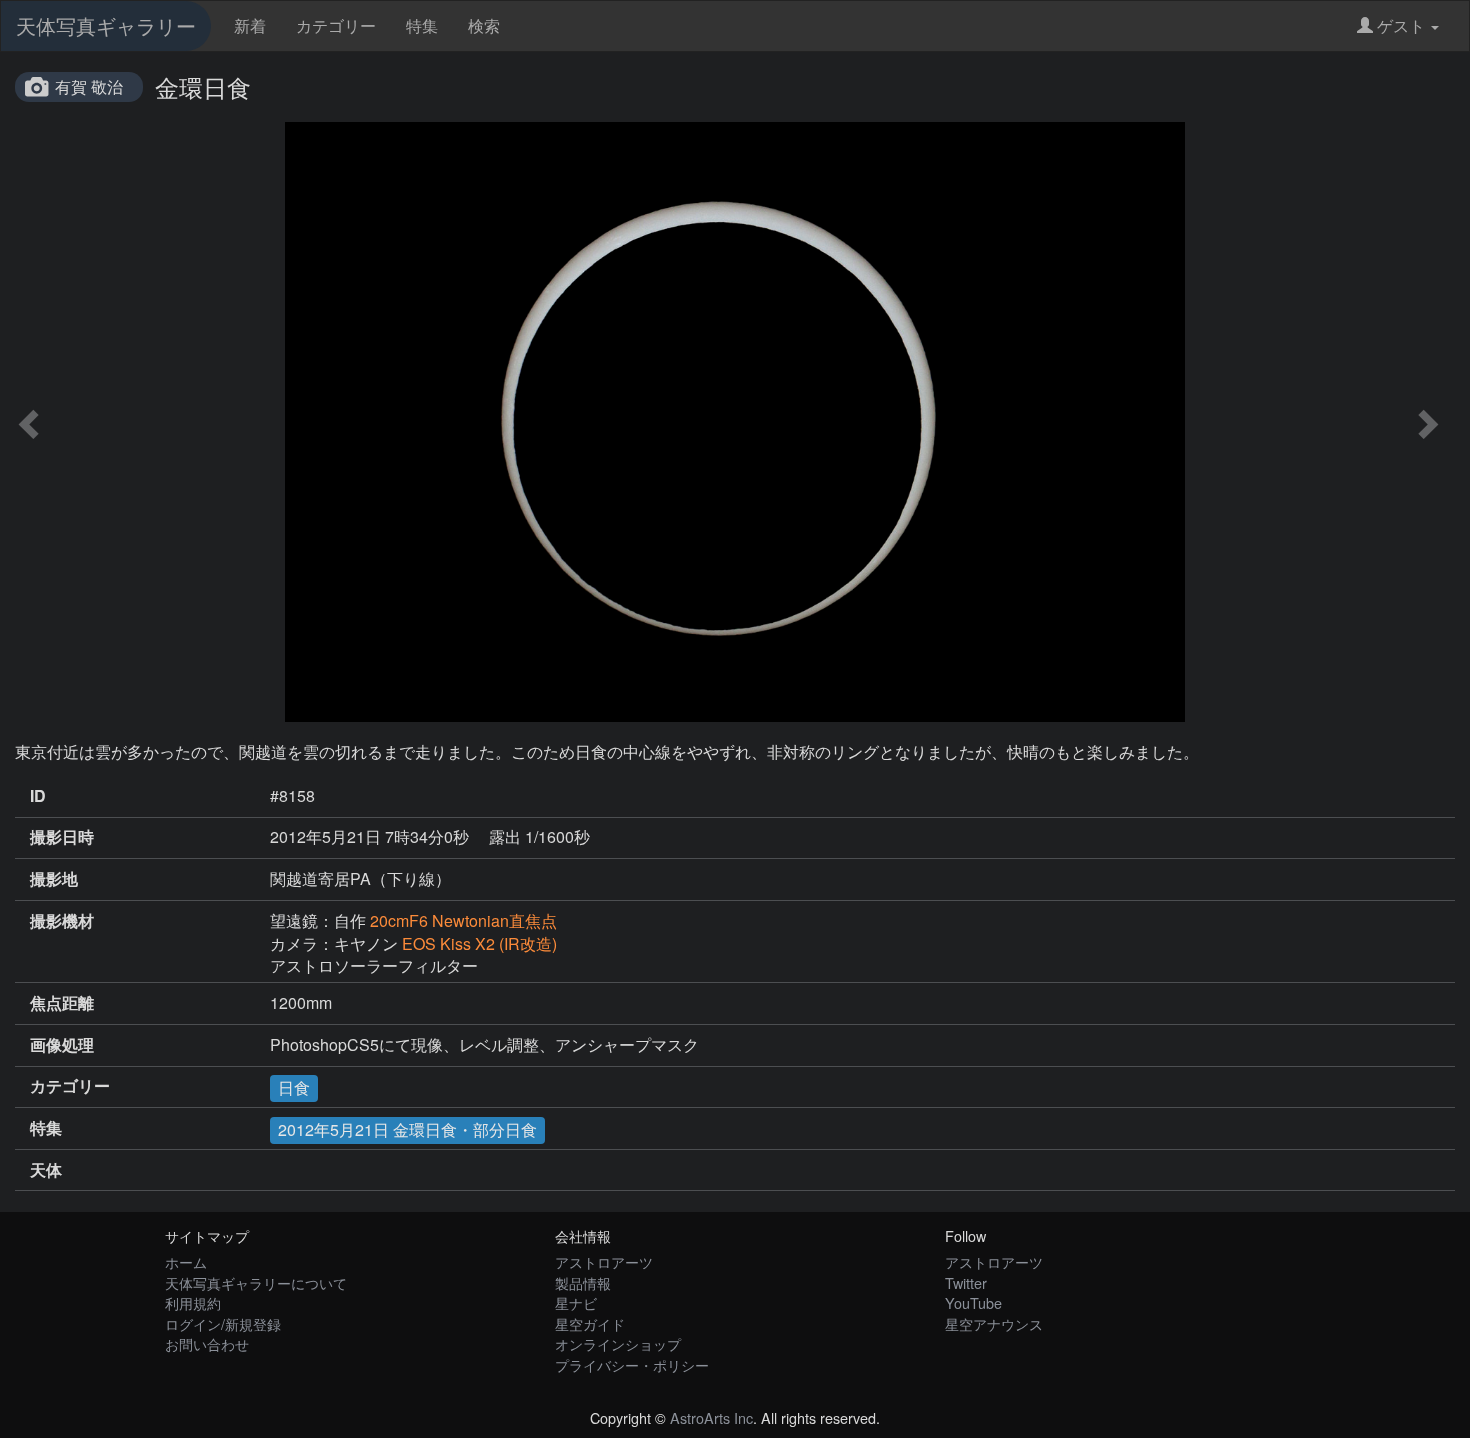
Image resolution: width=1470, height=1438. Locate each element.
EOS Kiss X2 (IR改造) (479, 943)
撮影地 (54, 879)
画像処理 (62, 1045)
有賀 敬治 (89, 86)
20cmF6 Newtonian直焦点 (463, 920)
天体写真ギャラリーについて (256, 1282)
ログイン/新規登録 (223, 1323)
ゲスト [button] (1401, 25)
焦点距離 (62, 1003)
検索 (484, 25)
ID (38, 796)
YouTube (973, 1302)
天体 (46, 1170)
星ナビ (576, 1302)
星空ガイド (590, 1323)
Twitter (966, 1282)
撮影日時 (62, 837)
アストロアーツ (604, 1261)
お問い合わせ (207, 1343)
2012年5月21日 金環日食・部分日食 (407, 1129)
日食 (294, 1087)
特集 (422, 25)
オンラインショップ (618, 1343)
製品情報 (583, 1282)
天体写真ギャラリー (106, 25)
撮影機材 (62, 921)
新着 (250, 25)
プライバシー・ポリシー (632, 1364)
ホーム (186, 1261)
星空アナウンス (994, 1323)
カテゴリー (336, 25)
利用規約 (193, 1302)
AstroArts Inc (711, 1417)
